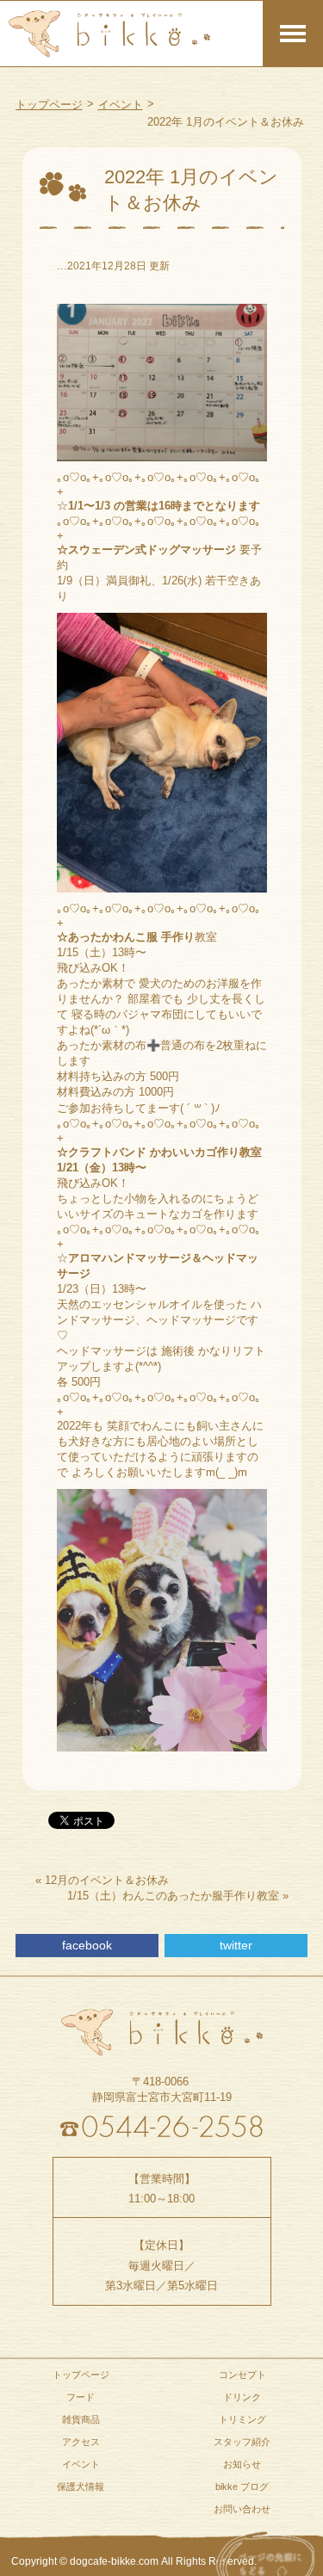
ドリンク (242, 2397)
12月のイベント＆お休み (107, 1880)
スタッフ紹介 (242, 2442)
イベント (121, 105)
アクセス (81, 2442)
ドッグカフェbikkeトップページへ (162, 2033)
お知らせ (242, 2464)
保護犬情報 (81, 2486)
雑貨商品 (81, 2419)
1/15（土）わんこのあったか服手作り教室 (173, 1896)
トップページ (49, 105)
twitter (236, 1945)
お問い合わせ (242, 2509)
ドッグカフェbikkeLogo (109, 34)
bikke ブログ (242, 2486)
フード (81, 2397)
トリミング (242, 2419)
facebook (87, 1945)
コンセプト (242, 2375)
